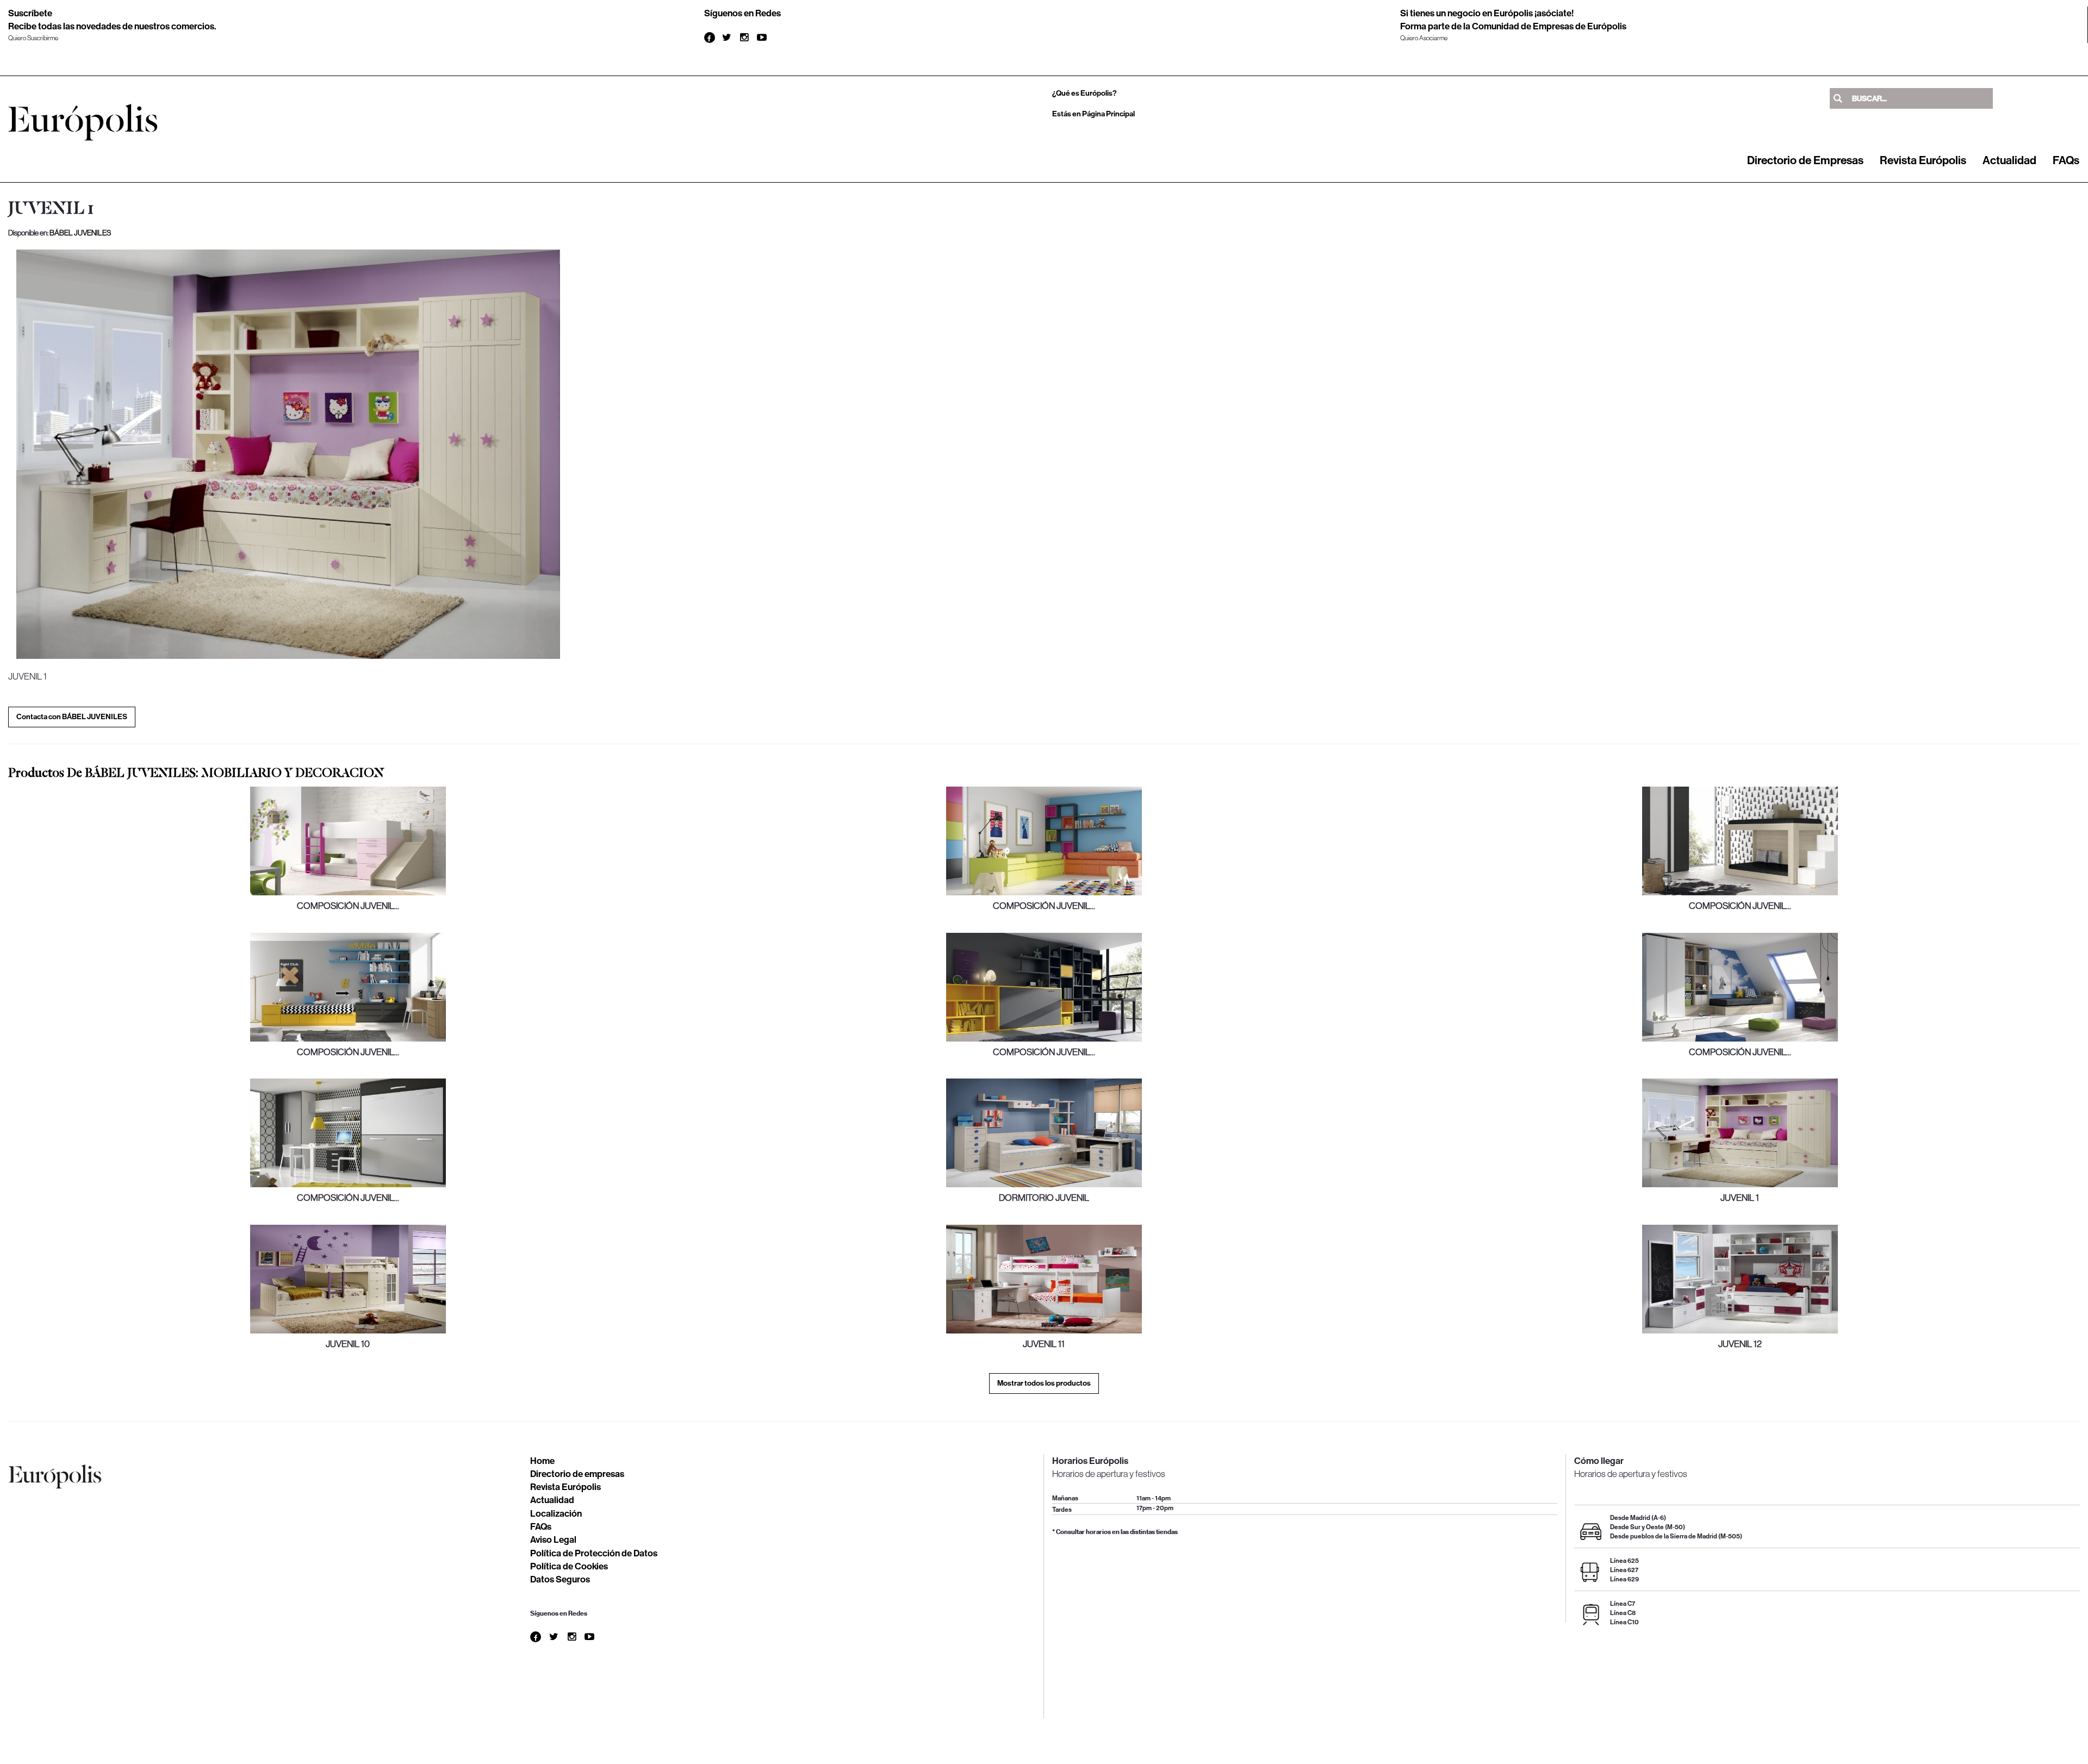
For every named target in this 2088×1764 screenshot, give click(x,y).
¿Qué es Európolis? (1085, 93)
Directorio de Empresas (1805, 160)
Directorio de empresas (577, 1474)
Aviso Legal (553, 1539)
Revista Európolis (1923, 160)
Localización (556, 1513)
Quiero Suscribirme (33, 38)
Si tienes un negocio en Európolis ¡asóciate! (1487, 13)
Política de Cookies (569, 1566)
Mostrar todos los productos (1044, 1383)
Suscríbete (30, 13)
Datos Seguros (560, 1579)
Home (542, 1461)
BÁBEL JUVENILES (80, 233)
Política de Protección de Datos (594, 1553)
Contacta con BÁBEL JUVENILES (72, 717)
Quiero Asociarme (1424, 38)
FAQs (2066, 160)
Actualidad (2009, 160)
